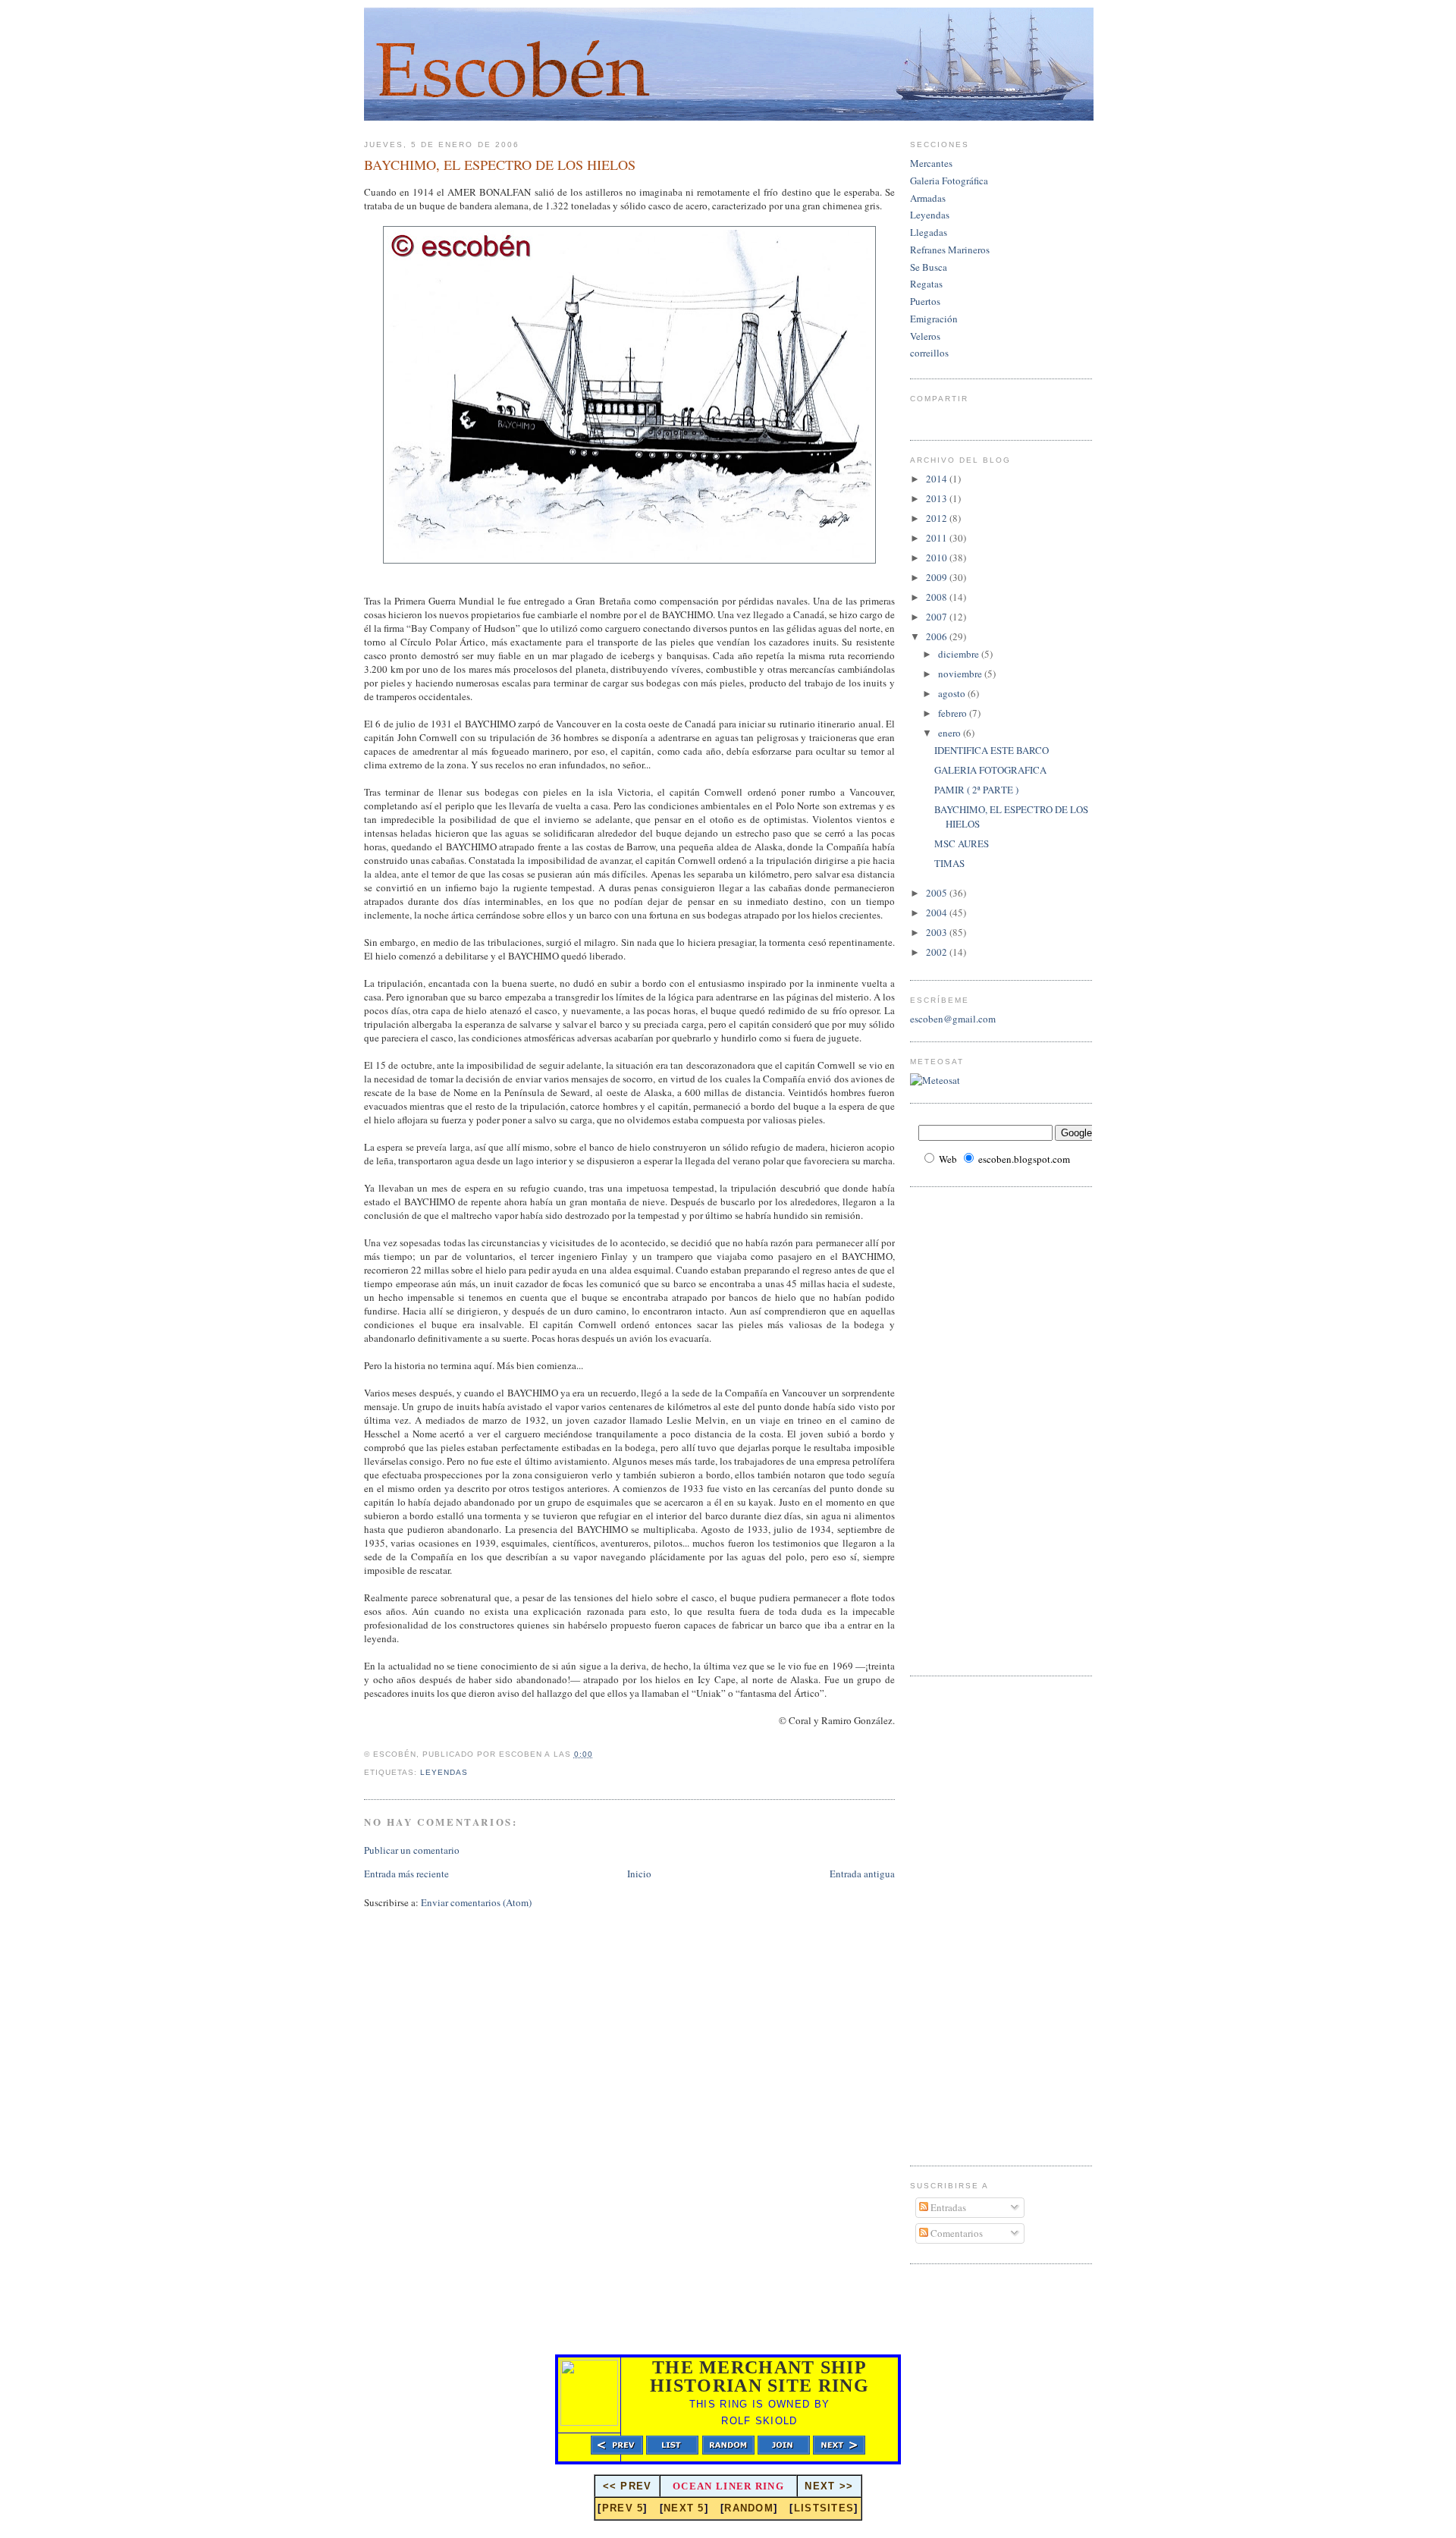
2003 (938, 932)
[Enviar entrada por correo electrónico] (472, 1772)
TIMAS (949, 863)
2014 (938, 479)
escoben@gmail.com (953, 1019)
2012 (938, 518)
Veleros (925, 336)
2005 (938, 893)
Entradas (947, 2207)
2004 (938, 912)
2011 (938, 538)
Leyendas (444, 1772)
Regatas (926, 284)
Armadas (928, 198)
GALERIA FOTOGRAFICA (990, 770)
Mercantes (931, 163)
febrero (954, 713)
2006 (938, 636)
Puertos (925, 301)
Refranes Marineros (950, 250)
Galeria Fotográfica (949, 181)
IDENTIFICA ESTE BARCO (992, 750)
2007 (938, 617)
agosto (953, 693)
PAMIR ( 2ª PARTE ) (976, 790)
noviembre (961, 674)
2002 (938, 952)
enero (951, 733)
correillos (929, 353)
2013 (938, 498)
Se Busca (929, 267)
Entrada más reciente (406, 1874)
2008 (938, 597)
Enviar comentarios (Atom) (476, 1902)
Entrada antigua (862, 1874)
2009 (938, 577)
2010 (938, 558)
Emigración (934, 319)
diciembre (960, 654)
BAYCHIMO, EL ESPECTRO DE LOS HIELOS (500, 165)
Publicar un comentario (412, 1850)
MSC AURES (962, 843)
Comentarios (955, 2233)
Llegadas (929, 232)
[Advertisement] (971, 1429)
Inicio (639, 1874)
